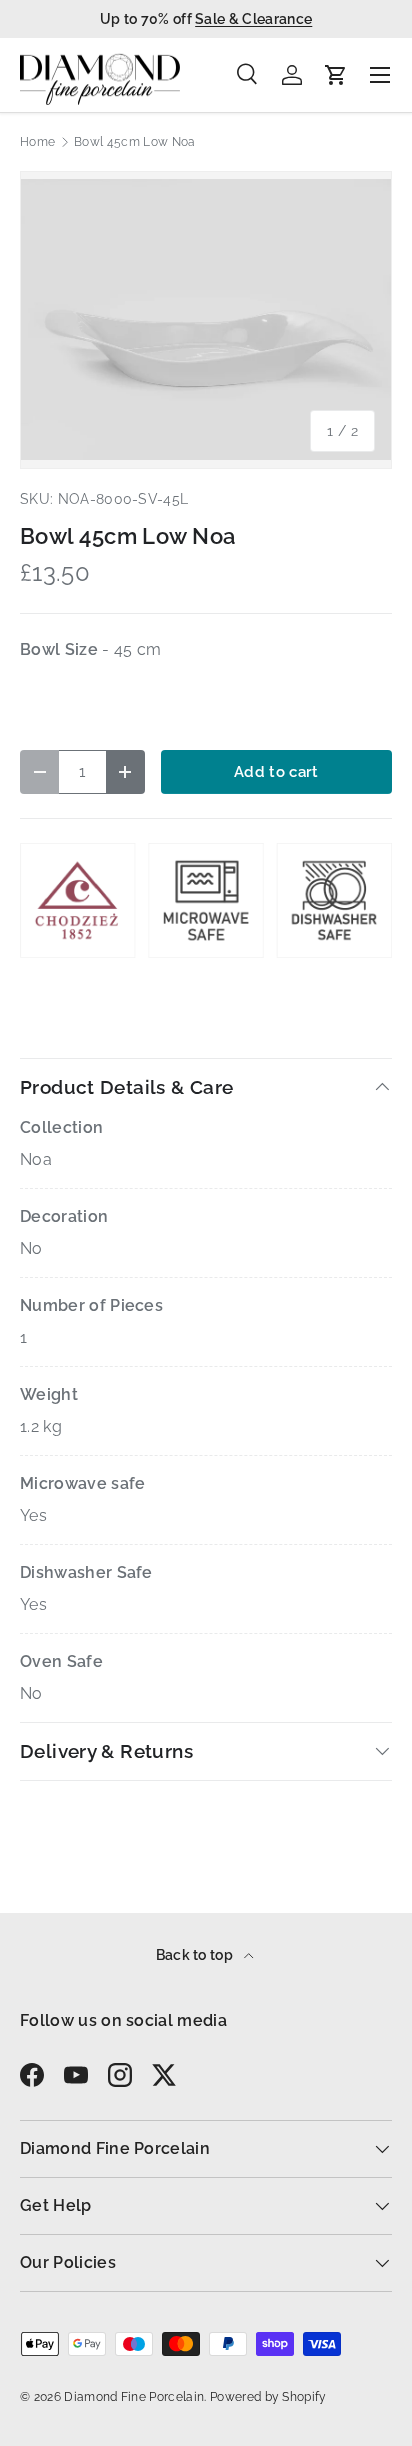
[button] (336, 75)
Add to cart (276, 771)
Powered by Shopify (268, 2397)
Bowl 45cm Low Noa (134, 142)
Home (37, 142)
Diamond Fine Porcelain (134, 2397)
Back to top (196, 1955)
